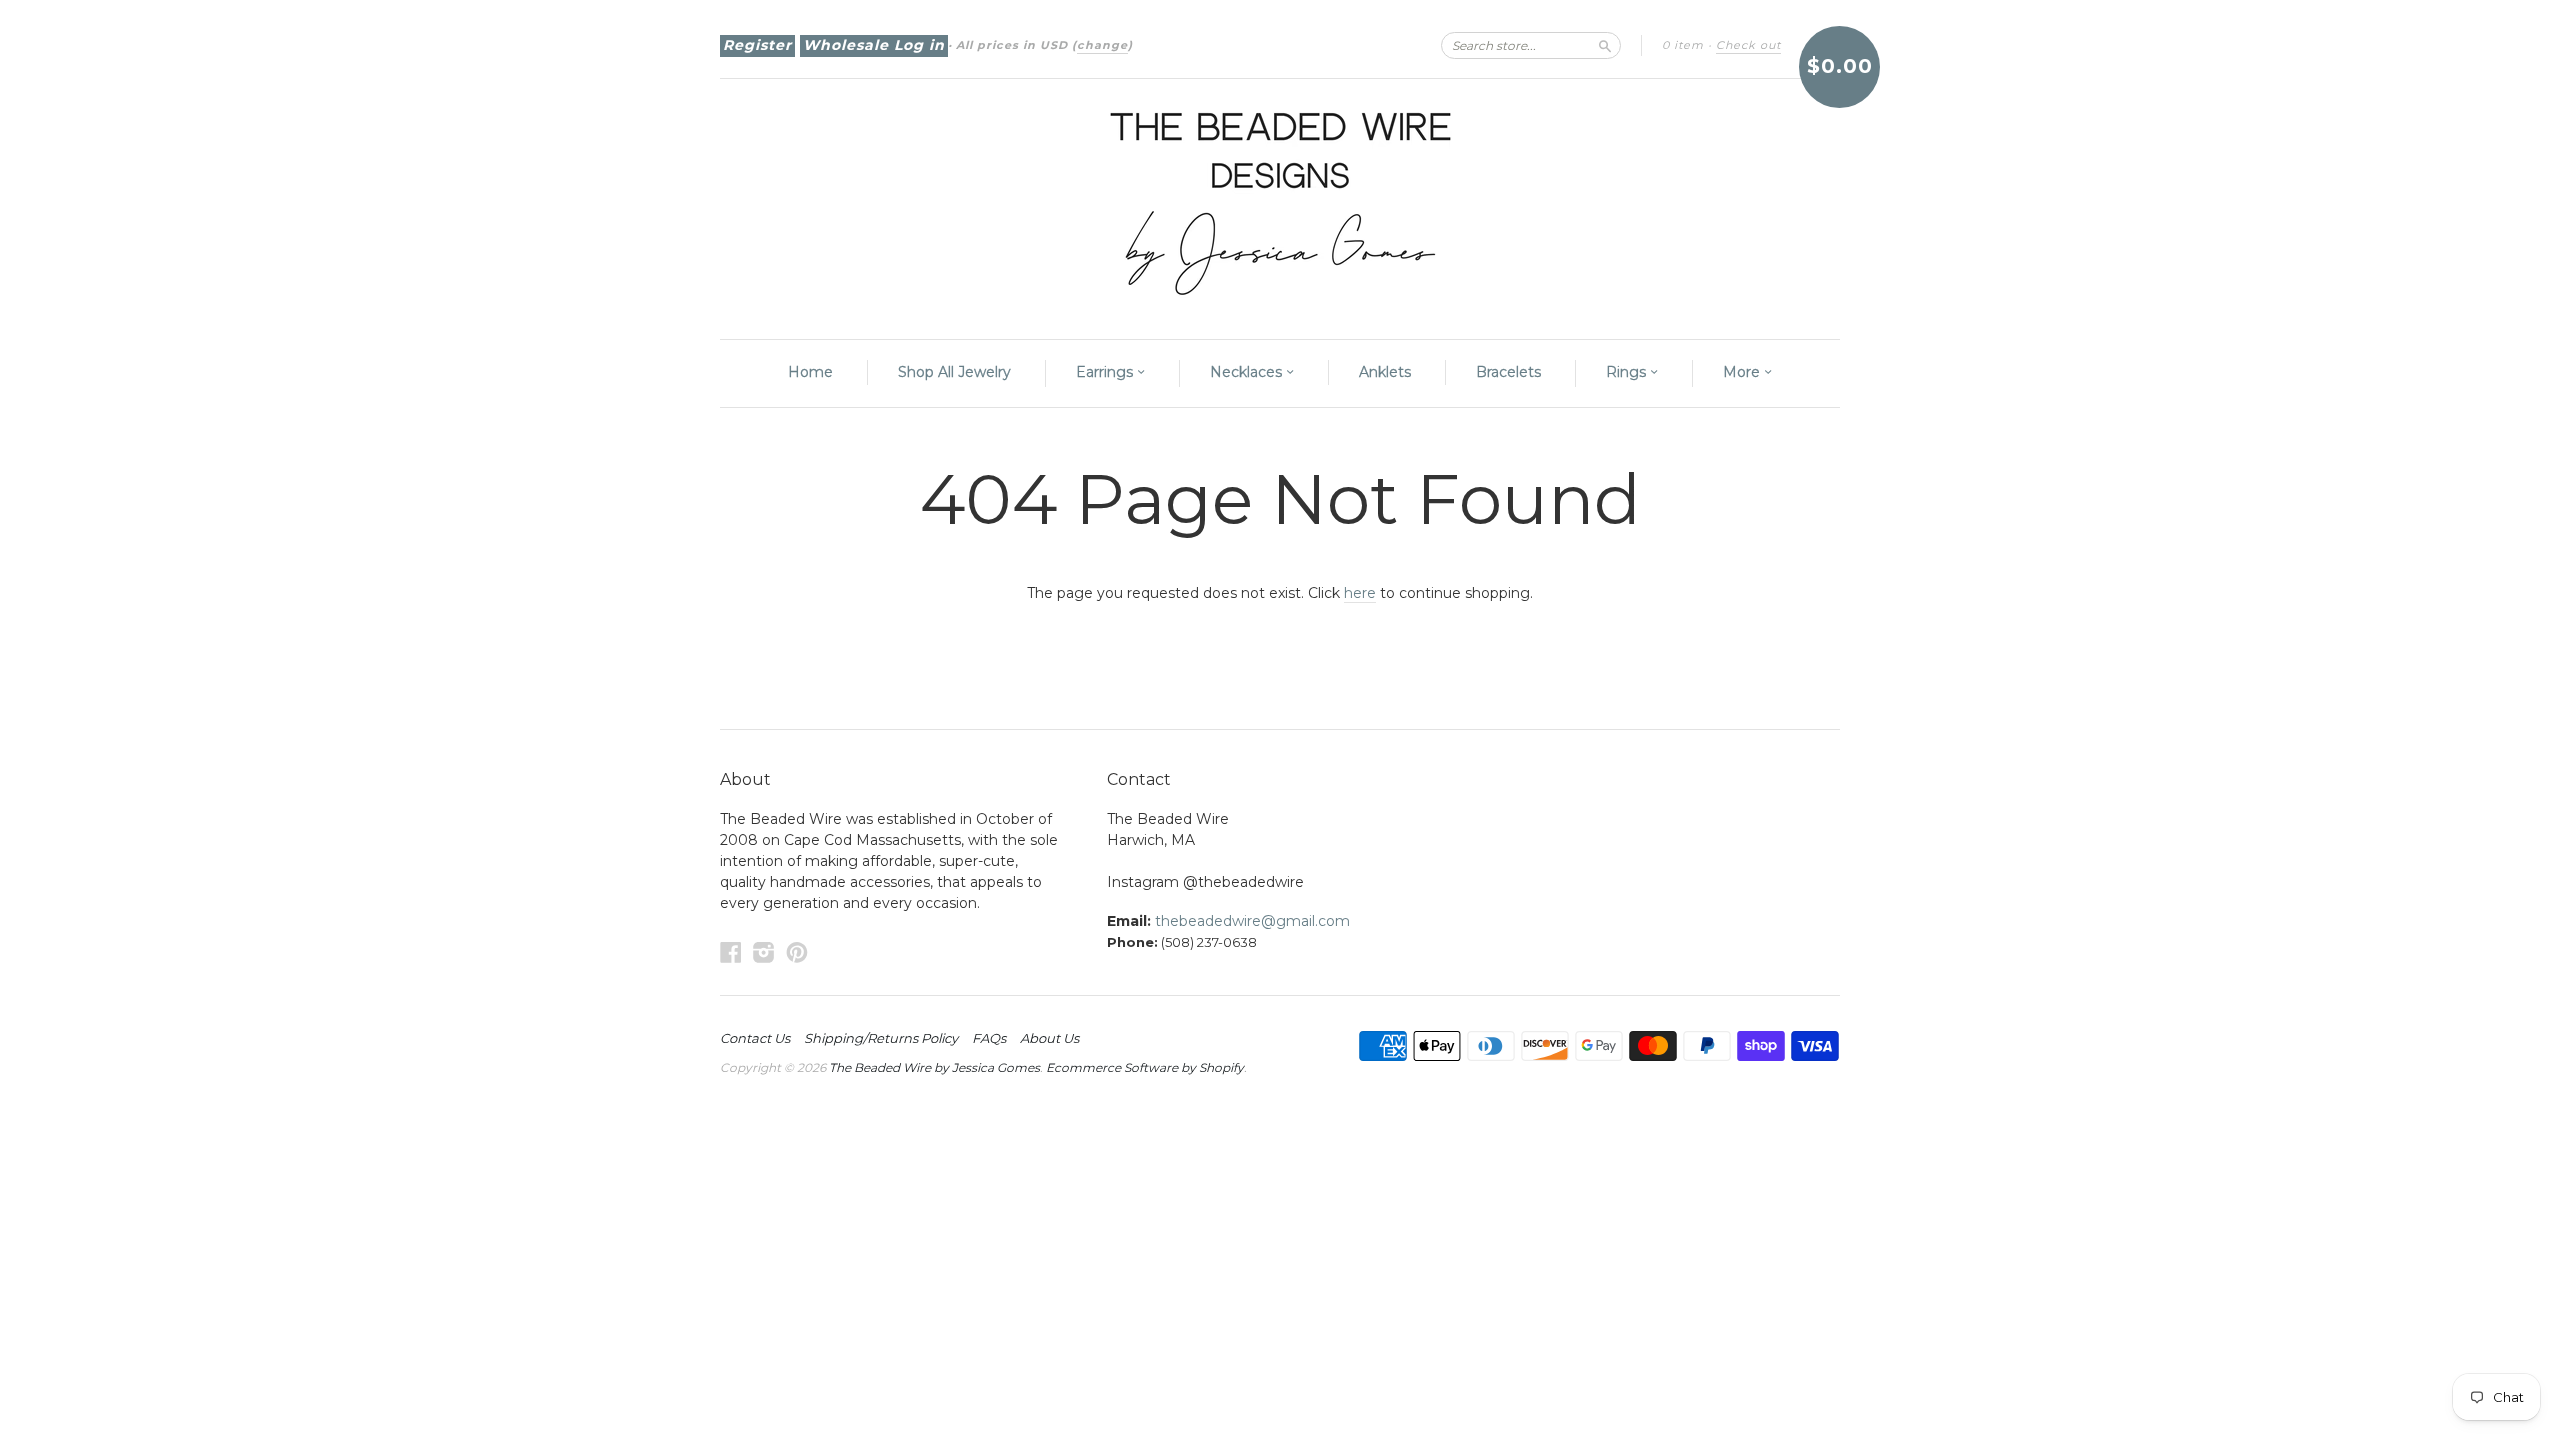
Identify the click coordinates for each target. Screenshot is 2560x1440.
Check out (1748, 45)
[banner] (1280, 199)
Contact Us (755, 1038)
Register (757, 45)
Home (810, 372)
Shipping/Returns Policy (881, 1038)
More (1743, 372)
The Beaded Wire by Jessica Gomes (934, 1067)
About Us (1049, 1038)
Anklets (1385, 372)
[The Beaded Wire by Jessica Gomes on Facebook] (731, 952)
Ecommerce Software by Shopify (1145, 1067)
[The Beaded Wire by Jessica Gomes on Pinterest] (797, 952)
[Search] (1605, 45)
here (1360, 593)
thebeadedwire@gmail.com (1252, 921)
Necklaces (1248, 372)
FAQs (989, 1038)
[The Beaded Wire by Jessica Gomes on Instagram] (764, 952)
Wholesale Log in (874, 45)
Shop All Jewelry (954, 372)
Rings (1628, 372)
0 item (1683, 45)
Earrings (1106, 372)
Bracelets (1508, 372)
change (1102, 45)
